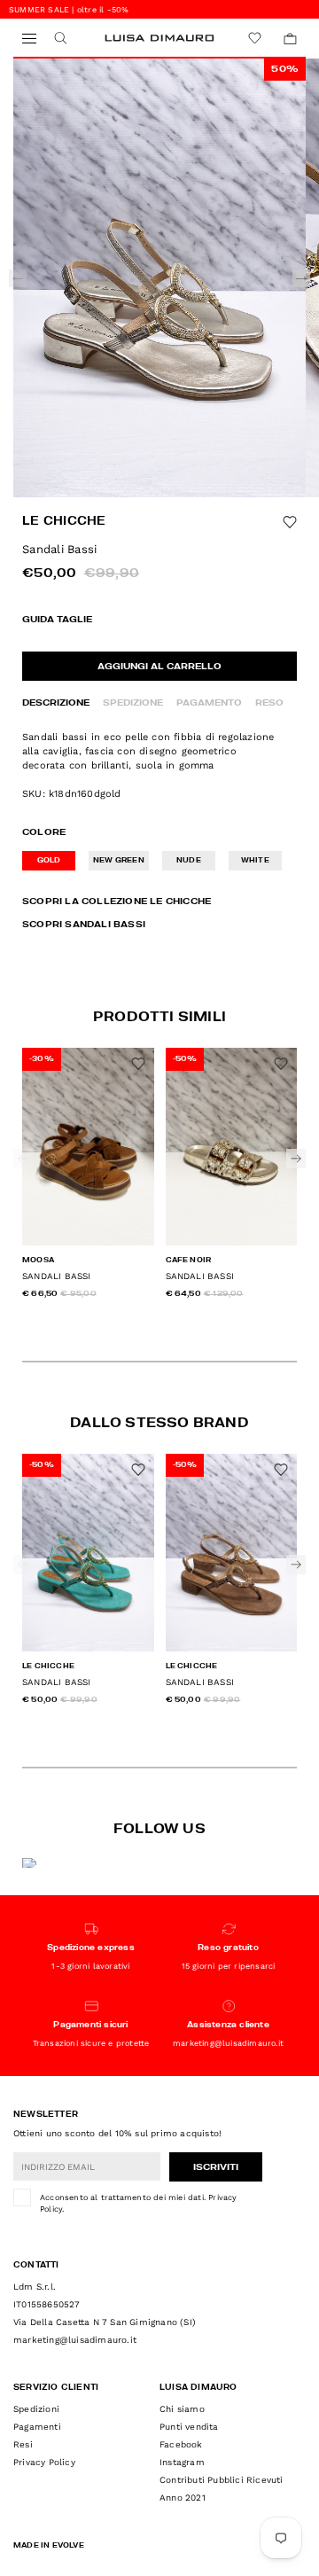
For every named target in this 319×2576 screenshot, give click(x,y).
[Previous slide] (18, 278)
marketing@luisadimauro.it (75, 2340)
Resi (23, 2444)
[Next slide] (301, 278)
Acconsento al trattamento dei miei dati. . (139, 2204)
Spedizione (133, 703)
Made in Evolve (49, 2546)
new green (119, 861)
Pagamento (209, 703)
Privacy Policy (44, 2462)
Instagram (182, 2462)
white (255, 861)
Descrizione (56, 703)
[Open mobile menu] (29, 39)
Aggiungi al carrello (159, 667)
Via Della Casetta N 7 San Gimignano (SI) (105, 2322)
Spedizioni (36, 2409)
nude (189, 861)
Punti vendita (189, 2427)
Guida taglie (57, 620)
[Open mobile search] (60, 39)
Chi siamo (182, 2409)
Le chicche (64, 522)
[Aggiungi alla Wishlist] (290, 522)
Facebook (181, 2444)
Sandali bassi (57, 1276)
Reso (269, 703)
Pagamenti (37, 2427)
